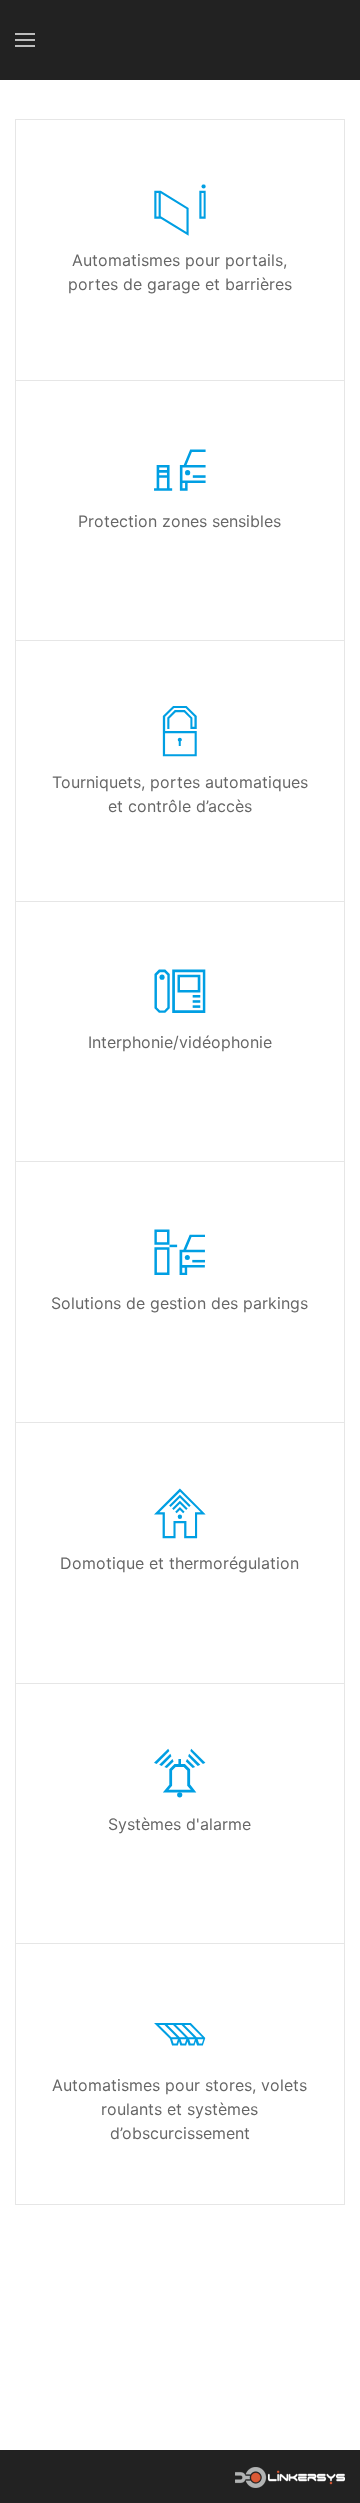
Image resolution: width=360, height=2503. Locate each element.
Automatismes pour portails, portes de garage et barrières (180, 273)
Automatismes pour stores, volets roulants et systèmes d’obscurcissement (179, 2109)
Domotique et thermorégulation (179, 1564)
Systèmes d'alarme (179, 1824)
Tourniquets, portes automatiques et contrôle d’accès (180, 794)
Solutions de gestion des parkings (179, 1303)
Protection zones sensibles (179, 521)
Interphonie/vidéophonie (180, 1042)
